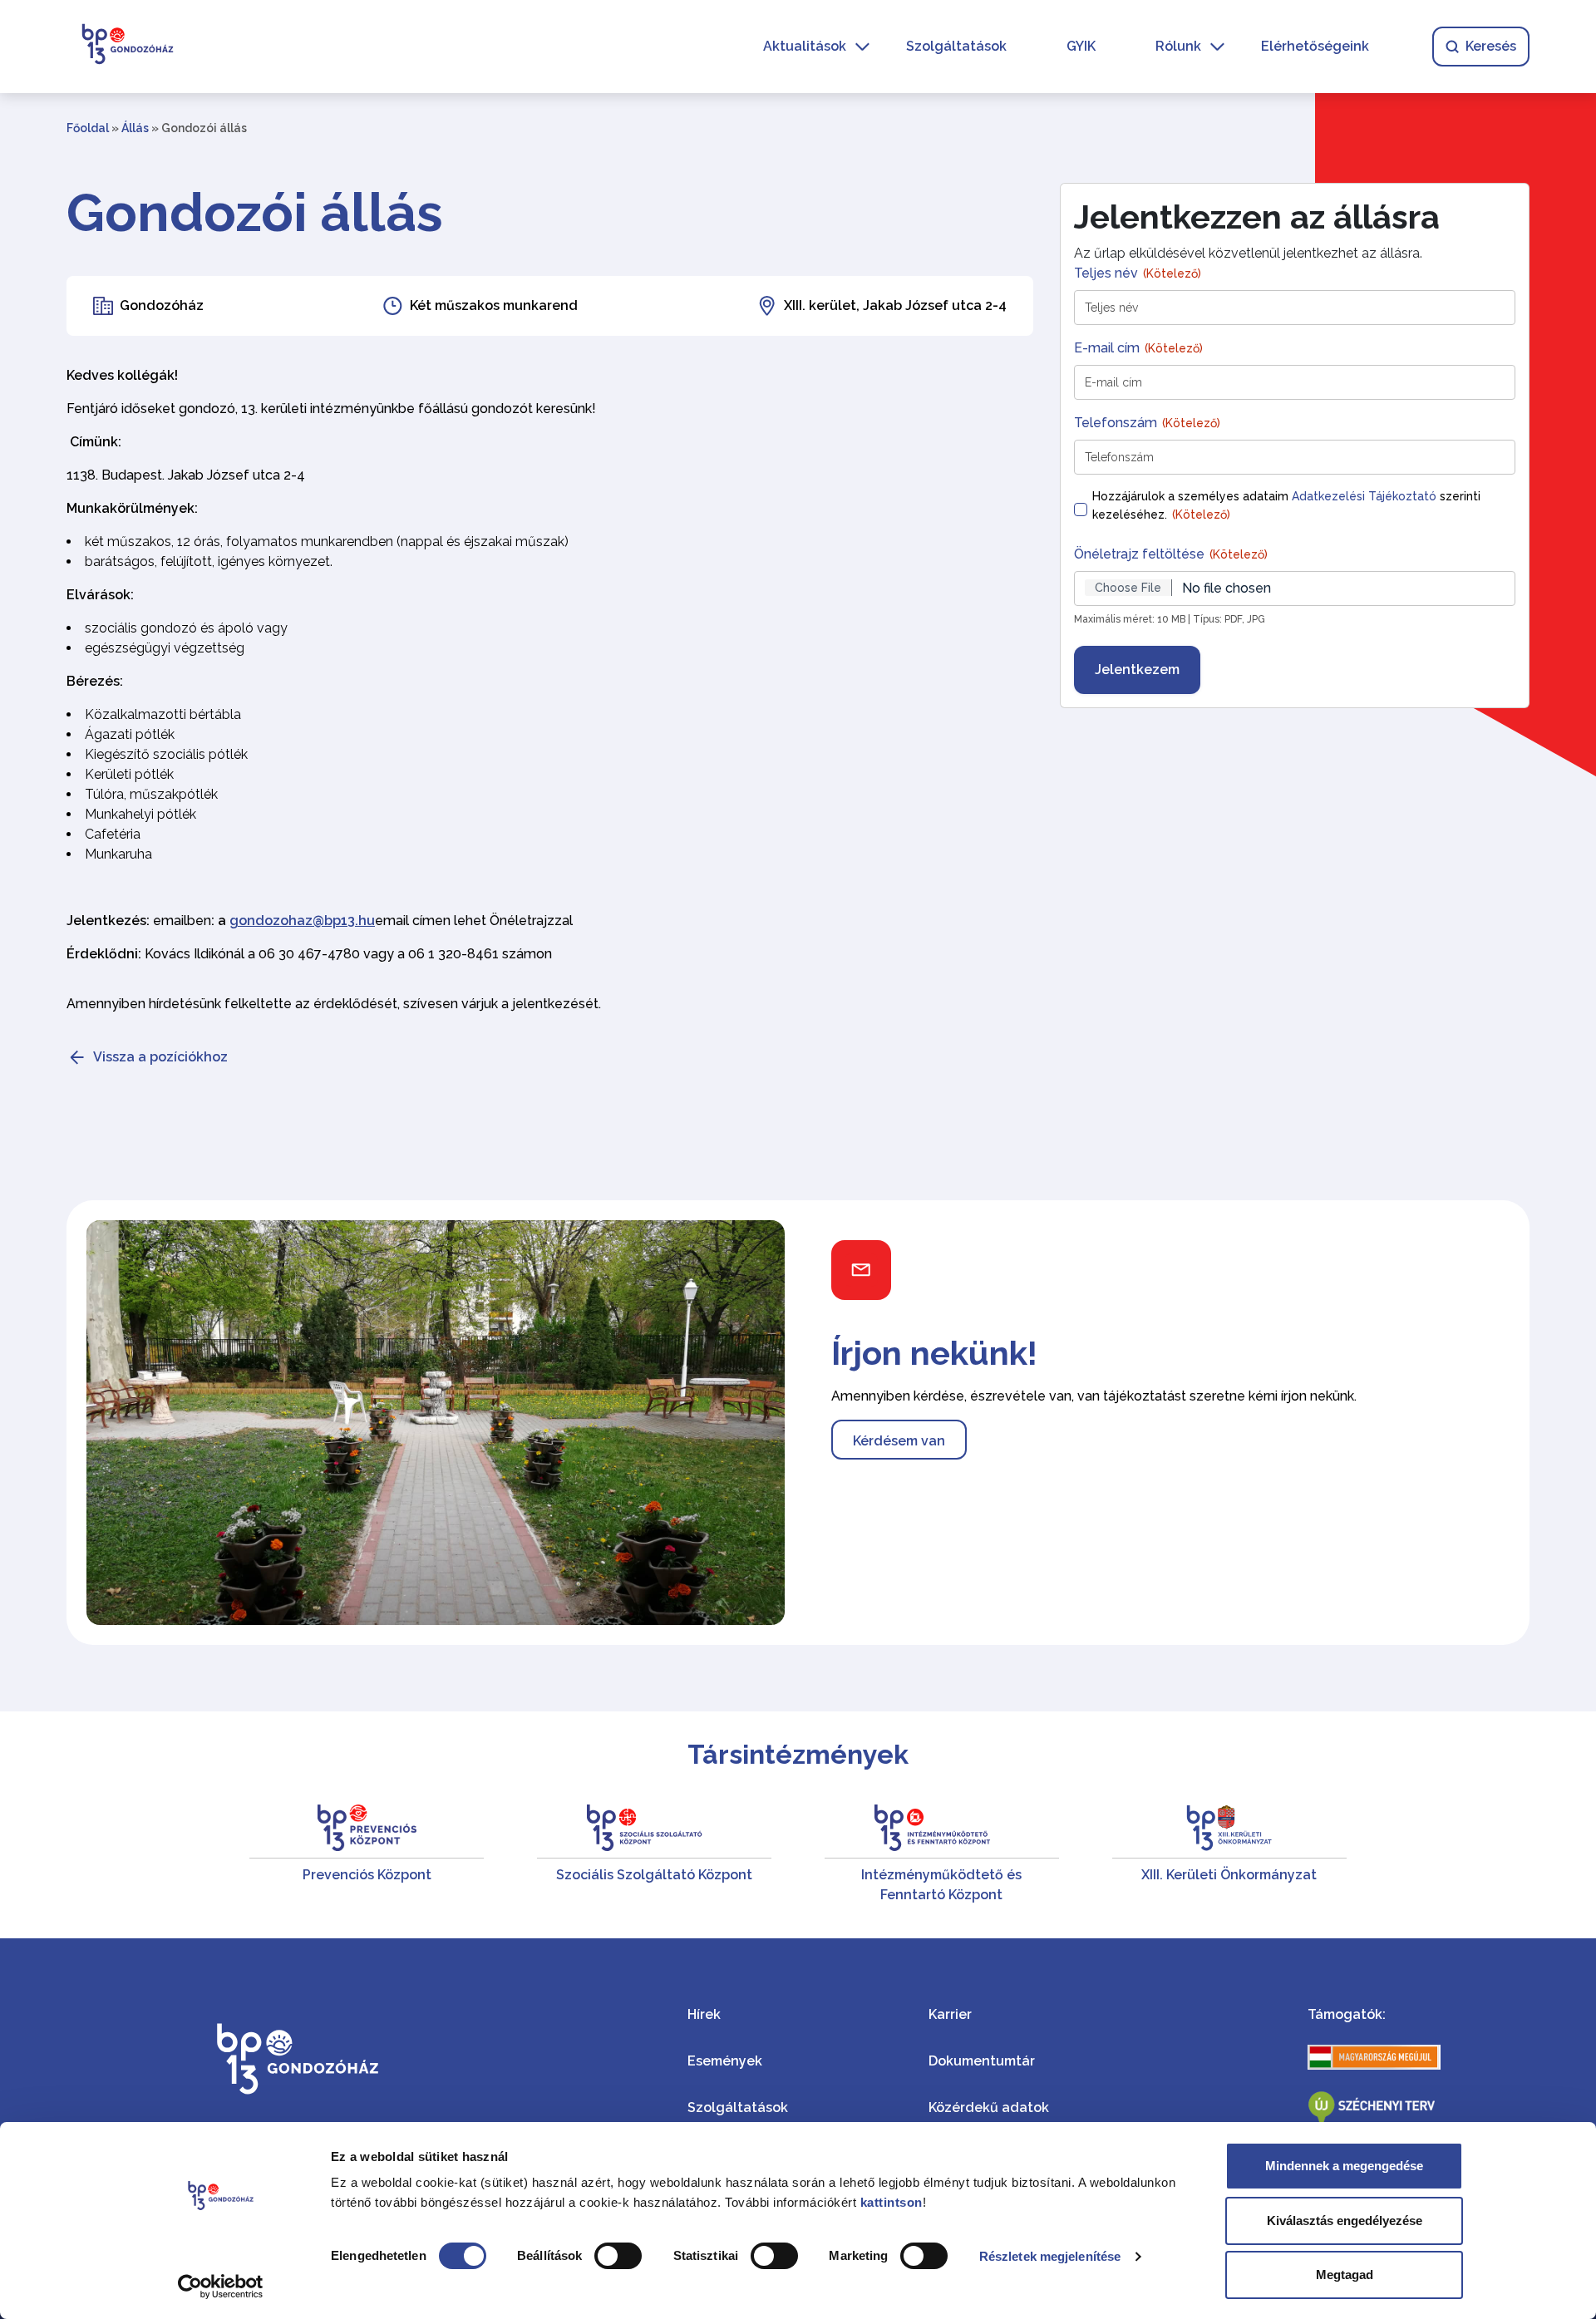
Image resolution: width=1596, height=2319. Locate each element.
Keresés (1491, 46)
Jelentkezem (1137, 670)
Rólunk (1178, 46)
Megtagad (1345, 2275)
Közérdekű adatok (989, 2107)
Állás (135, 128)
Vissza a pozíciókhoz (160, 1057)
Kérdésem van (899, 1441)
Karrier (950, 2014)
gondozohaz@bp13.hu (302, 921)
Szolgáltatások (956, 46)
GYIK (1081, 46)
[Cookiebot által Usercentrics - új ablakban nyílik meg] (221, 2287)
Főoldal (88, 128)
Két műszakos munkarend (494, 305)
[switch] (618, 2256)
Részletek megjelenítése (1050, 2256)
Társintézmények (798, 1754)
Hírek (704, 2014)
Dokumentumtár (982, 2061)
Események (725, 2061)
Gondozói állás (255, 213)
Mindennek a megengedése (1344, 2166)
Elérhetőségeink (1315, 46)
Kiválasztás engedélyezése (1345, 2221)
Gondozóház (162, 305)
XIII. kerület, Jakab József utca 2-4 (895, 305)
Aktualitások (805, 46)
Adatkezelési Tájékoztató (1364, 496)
